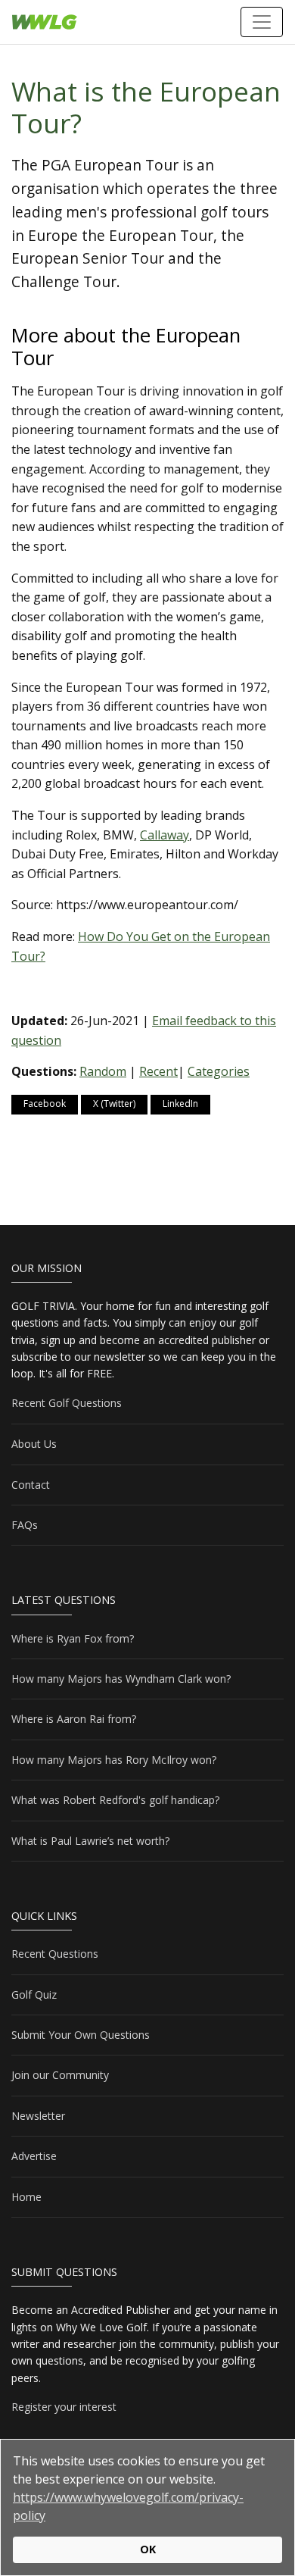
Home (26, 2197)
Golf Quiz (34, 1995)
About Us (34, 1444)
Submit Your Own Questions (81, 2035)
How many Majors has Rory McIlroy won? (114, 1760)
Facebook (45, 1104)
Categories (219, 1071)
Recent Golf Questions (67, 1403)
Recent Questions (55, 1954)
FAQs (25, 1525)
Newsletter (38, 2116)
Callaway (165, 835)
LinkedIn (180, 1104)
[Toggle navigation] (262, 22)
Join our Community (60, 2075)
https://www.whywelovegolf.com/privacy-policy (128, 2506)
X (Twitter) (114, 1104)
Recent (158, 1071)
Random (103, 1071)
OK (148, 2549)
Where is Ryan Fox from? (73, 1638)
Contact (31, 1485)
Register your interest (64, 2407)
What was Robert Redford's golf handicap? (115, 1800)
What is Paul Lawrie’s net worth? (90, 1841)
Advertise (34, 2156)
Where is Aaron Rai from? (74, 1719)
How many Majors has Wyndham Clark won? (121, 1679)
